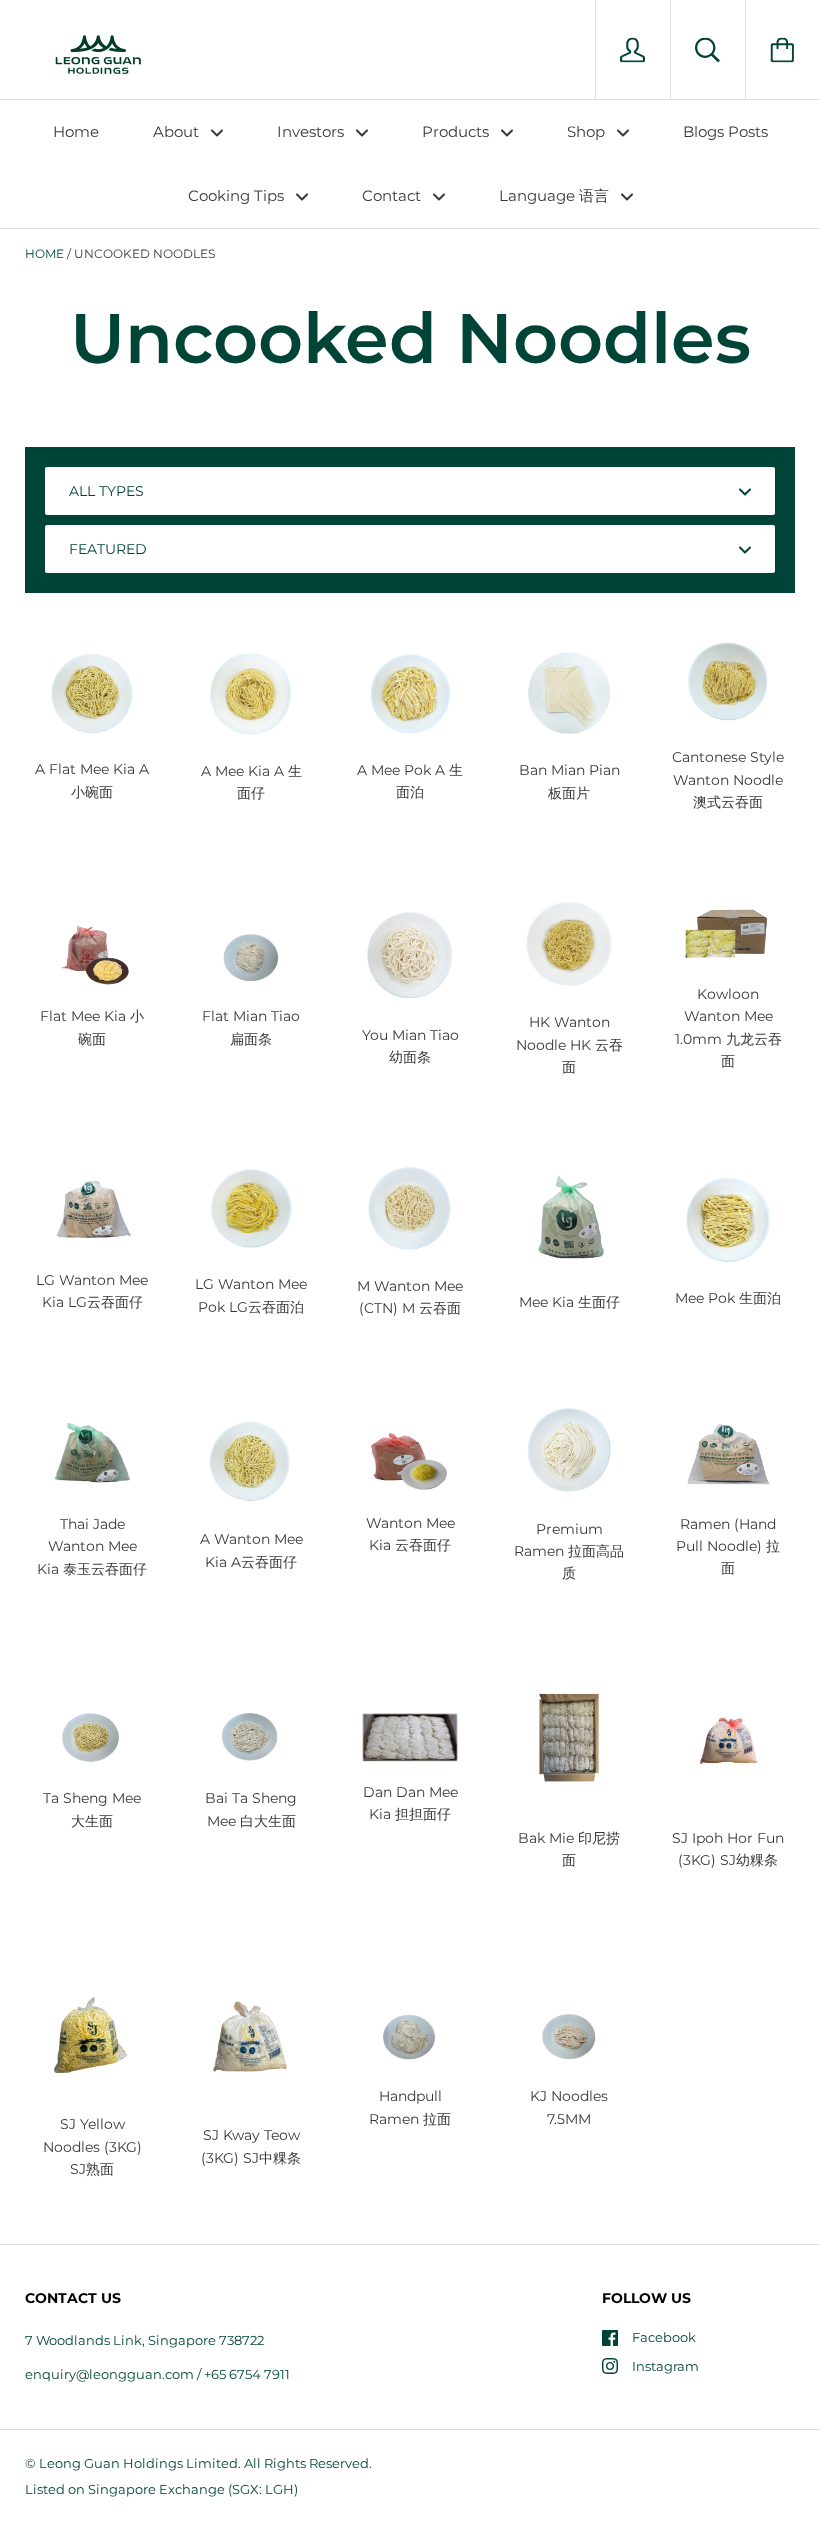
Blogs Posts (725, 131)
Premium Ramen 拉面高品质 (569, 1551)
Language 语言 (556, 195)
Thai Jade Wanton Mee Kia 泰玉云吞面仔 (92, 1546)
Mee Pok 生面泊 (728, 1298)
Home (76, 131)
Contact (393, 195)
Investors (312, 131)
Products (457, 131)
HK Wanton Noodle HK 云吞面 (569, 1044)
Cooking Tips (238, 195)
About (178, 131)
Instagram (665, 2366)
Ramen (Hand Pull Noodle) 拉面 (728, 1546)
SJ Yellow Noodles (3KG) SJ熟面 (92, 2146)
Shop (588, 131)
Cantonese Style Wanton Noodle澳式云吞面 (728, 779)
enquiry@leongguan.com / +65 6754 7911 (157, 2374)
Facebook (664, 2337)
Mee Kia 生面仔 (569, 1302)
